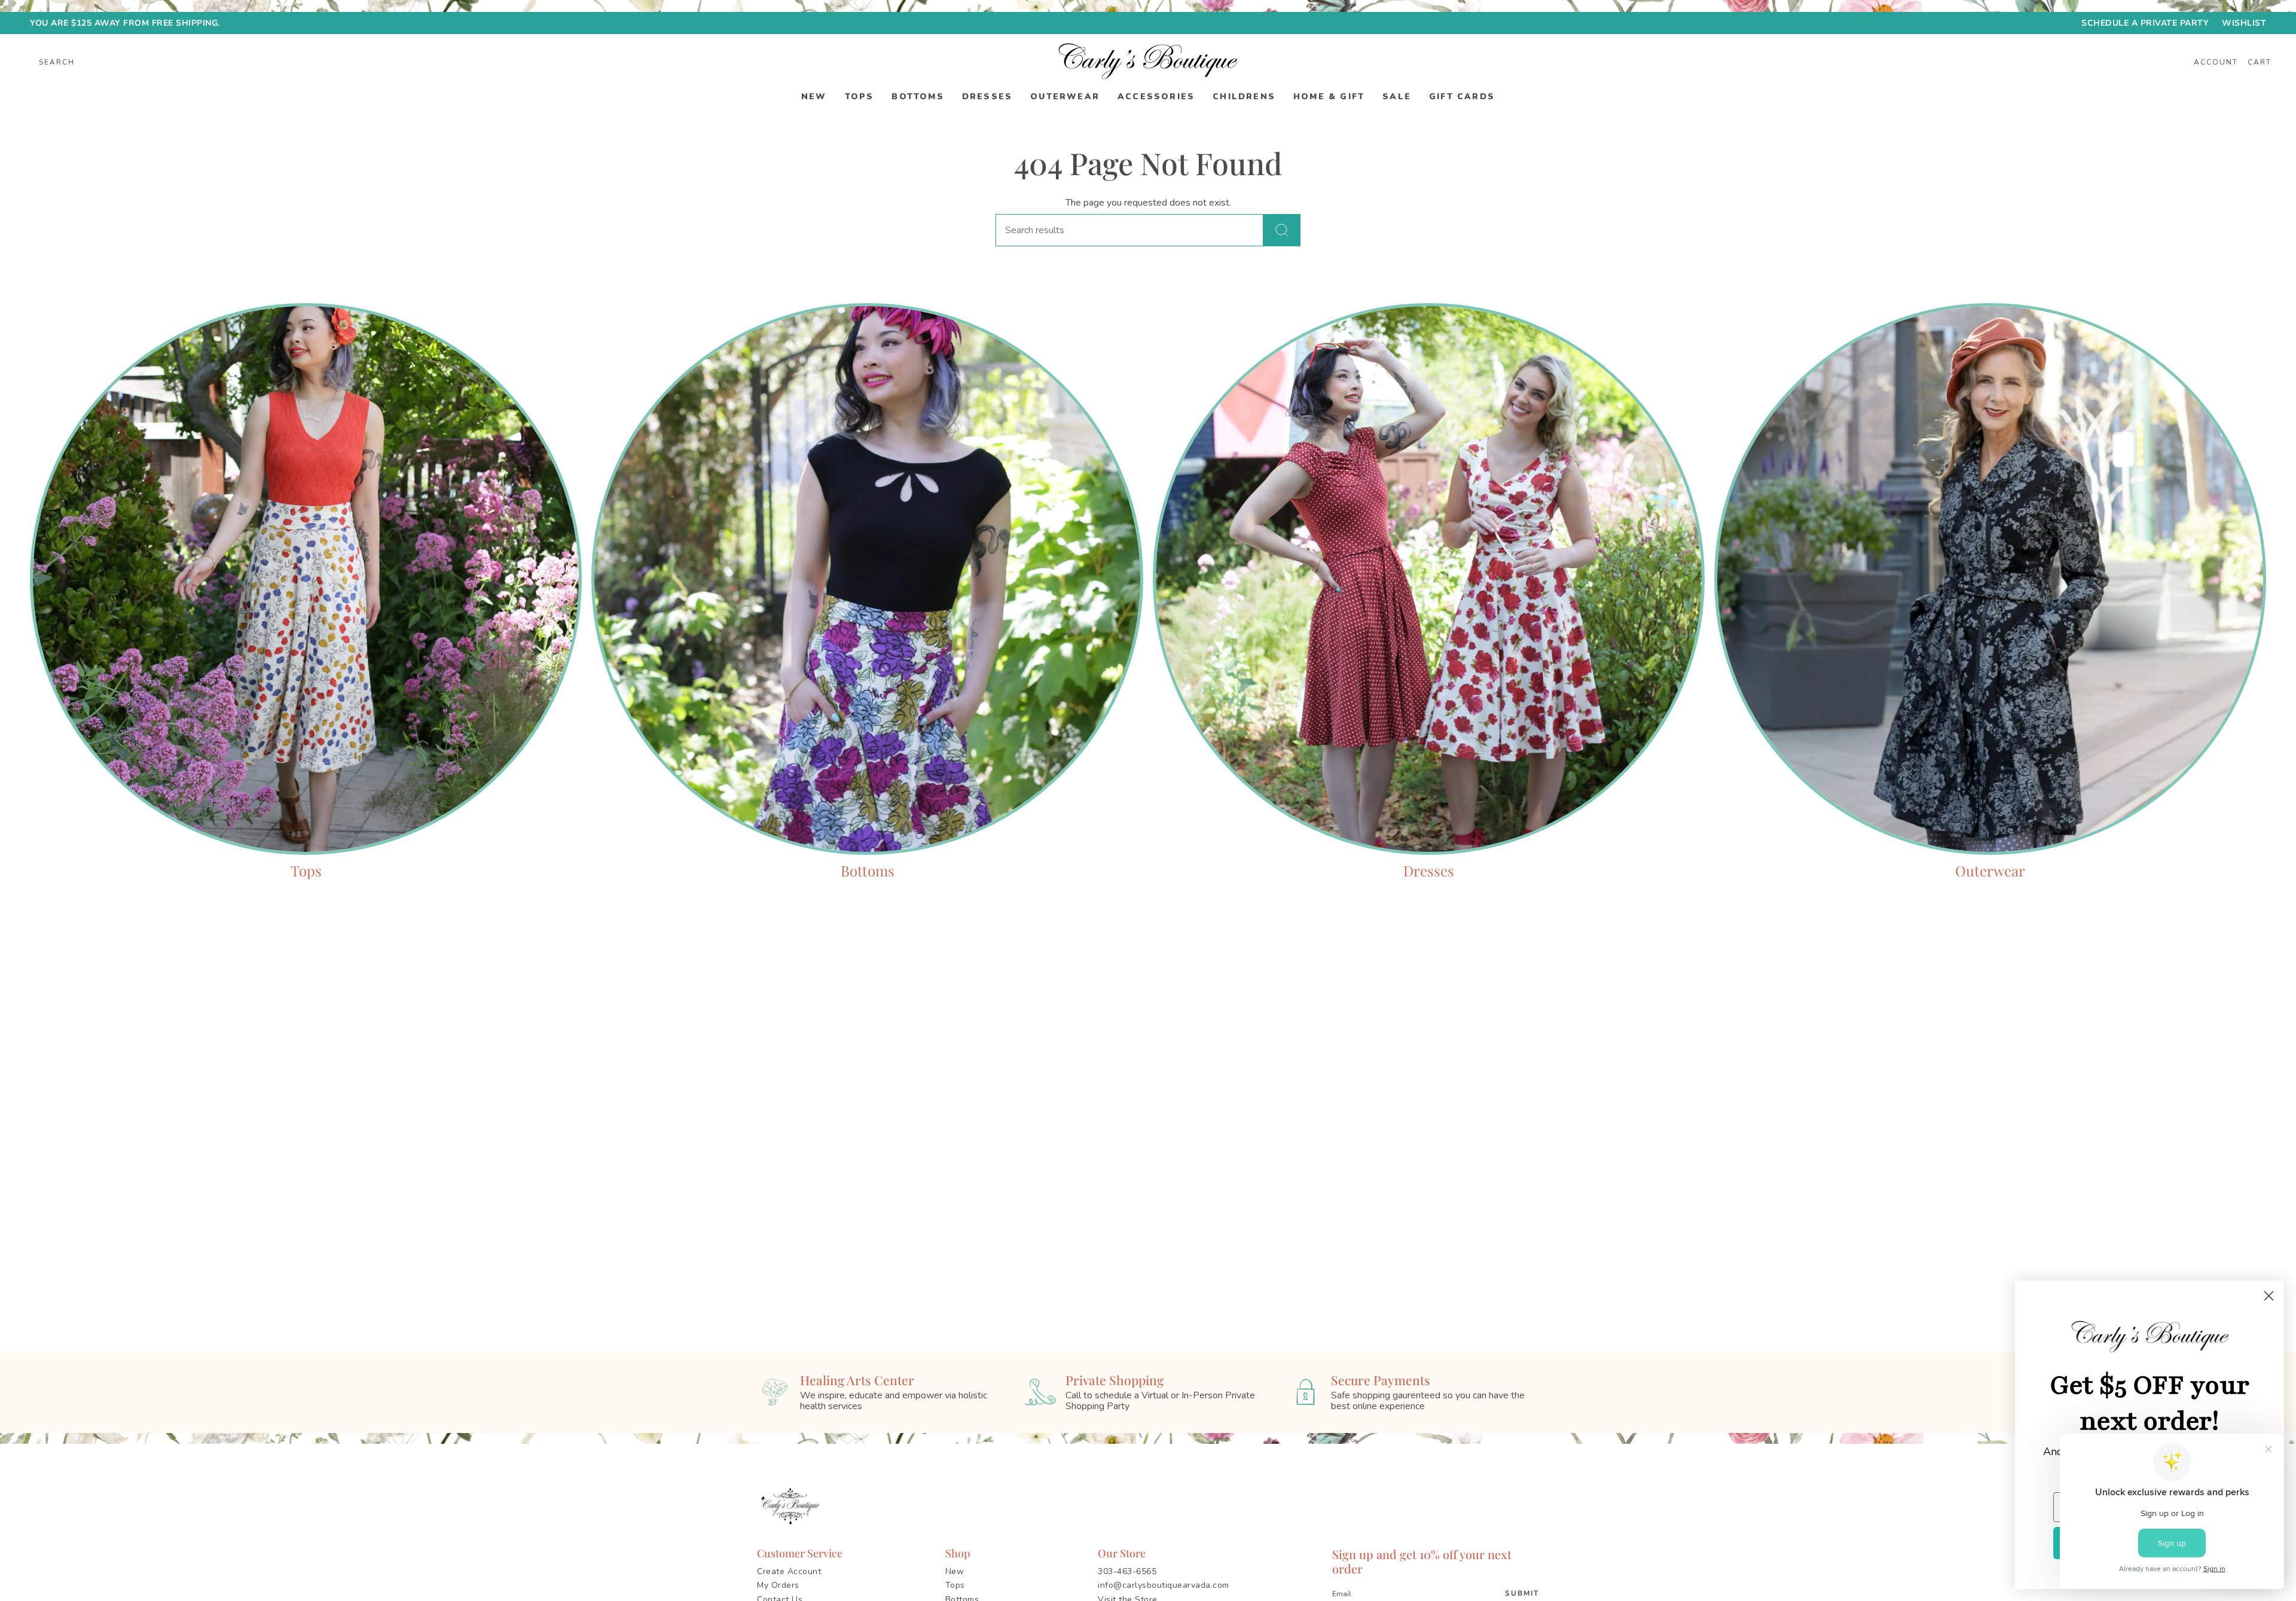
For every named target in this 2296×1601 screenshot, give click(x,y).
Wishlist (2244, 23)
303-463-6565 (1127, 1571)
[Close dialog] (2269, 1296)
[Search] (1282, 230)
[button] (814, 97)
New (955, 1571)
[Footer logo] (792, 1507)
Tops (955, 1585)
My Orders (778, 1585)
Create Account (789, 1571)
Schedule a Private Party (2145, 23)
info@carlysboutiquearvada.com (1164, 1585)
